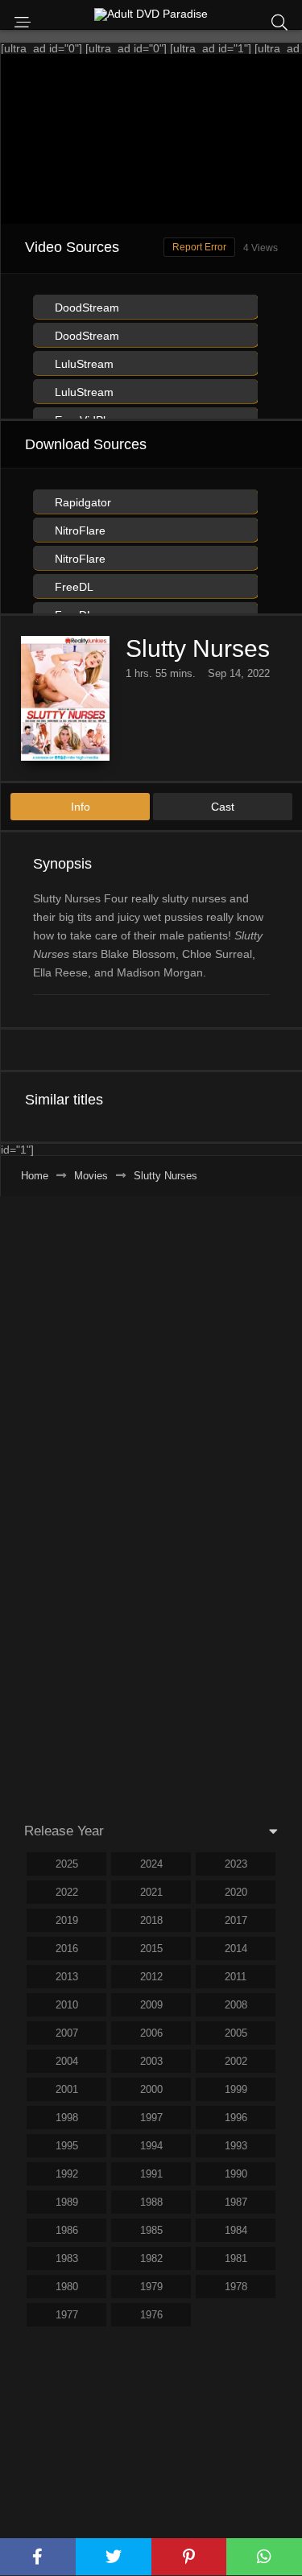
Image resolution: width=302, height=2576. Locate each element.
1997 (151, 2118)
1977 (67, 2315)
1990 (236, 2174)
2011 (236, 1977)
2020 (236, 1892)
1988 (151, 2202)
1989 (67, 2202)
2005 (236, 2033)
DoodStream (85, 308)
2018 (151, 1920)
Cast (223, 807)
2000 (151, 2089)
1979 (151, 2287)
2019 (67, 1920)
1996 (236, 2118)
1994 (151, 2146)
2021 (151, 1892)
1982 (151, 2258)
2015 (151, 1949)
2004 (67, 2061)
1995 (67, 2146)
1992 (67, 2174)
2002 (236, 2061)
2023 (236, 1864)
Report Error (199, 247)
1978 (236, 2287)
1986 (67, 2230)
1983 (67, 2258)
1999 (236, 2089)
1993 (236, 2146)
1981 (236, 2258)
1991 (151, 2174)
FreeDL (72, 587)
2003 (151, 2061)
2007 (67, 2033)
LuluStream (83, 364)
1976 (151, 2315)
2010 (67, 2005)
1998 (67, 2118)
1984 (236, 2230)
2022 (67, 1892)
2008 (236, 2005)
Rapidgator (81, 502)
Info (81, 807)
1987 (236, 2202)
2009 (151, 2005)
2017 (236, 1920)
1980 (67, 2287)
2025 (67, 1864)
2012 (151, 1977)
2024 (151, 1864)
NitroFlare (79, 530)
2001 (67, 2089)
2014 (236, 1949)
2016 (67, 1949)
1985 (151, 2230)
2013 (67, 1977)
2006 (151, 2033)
